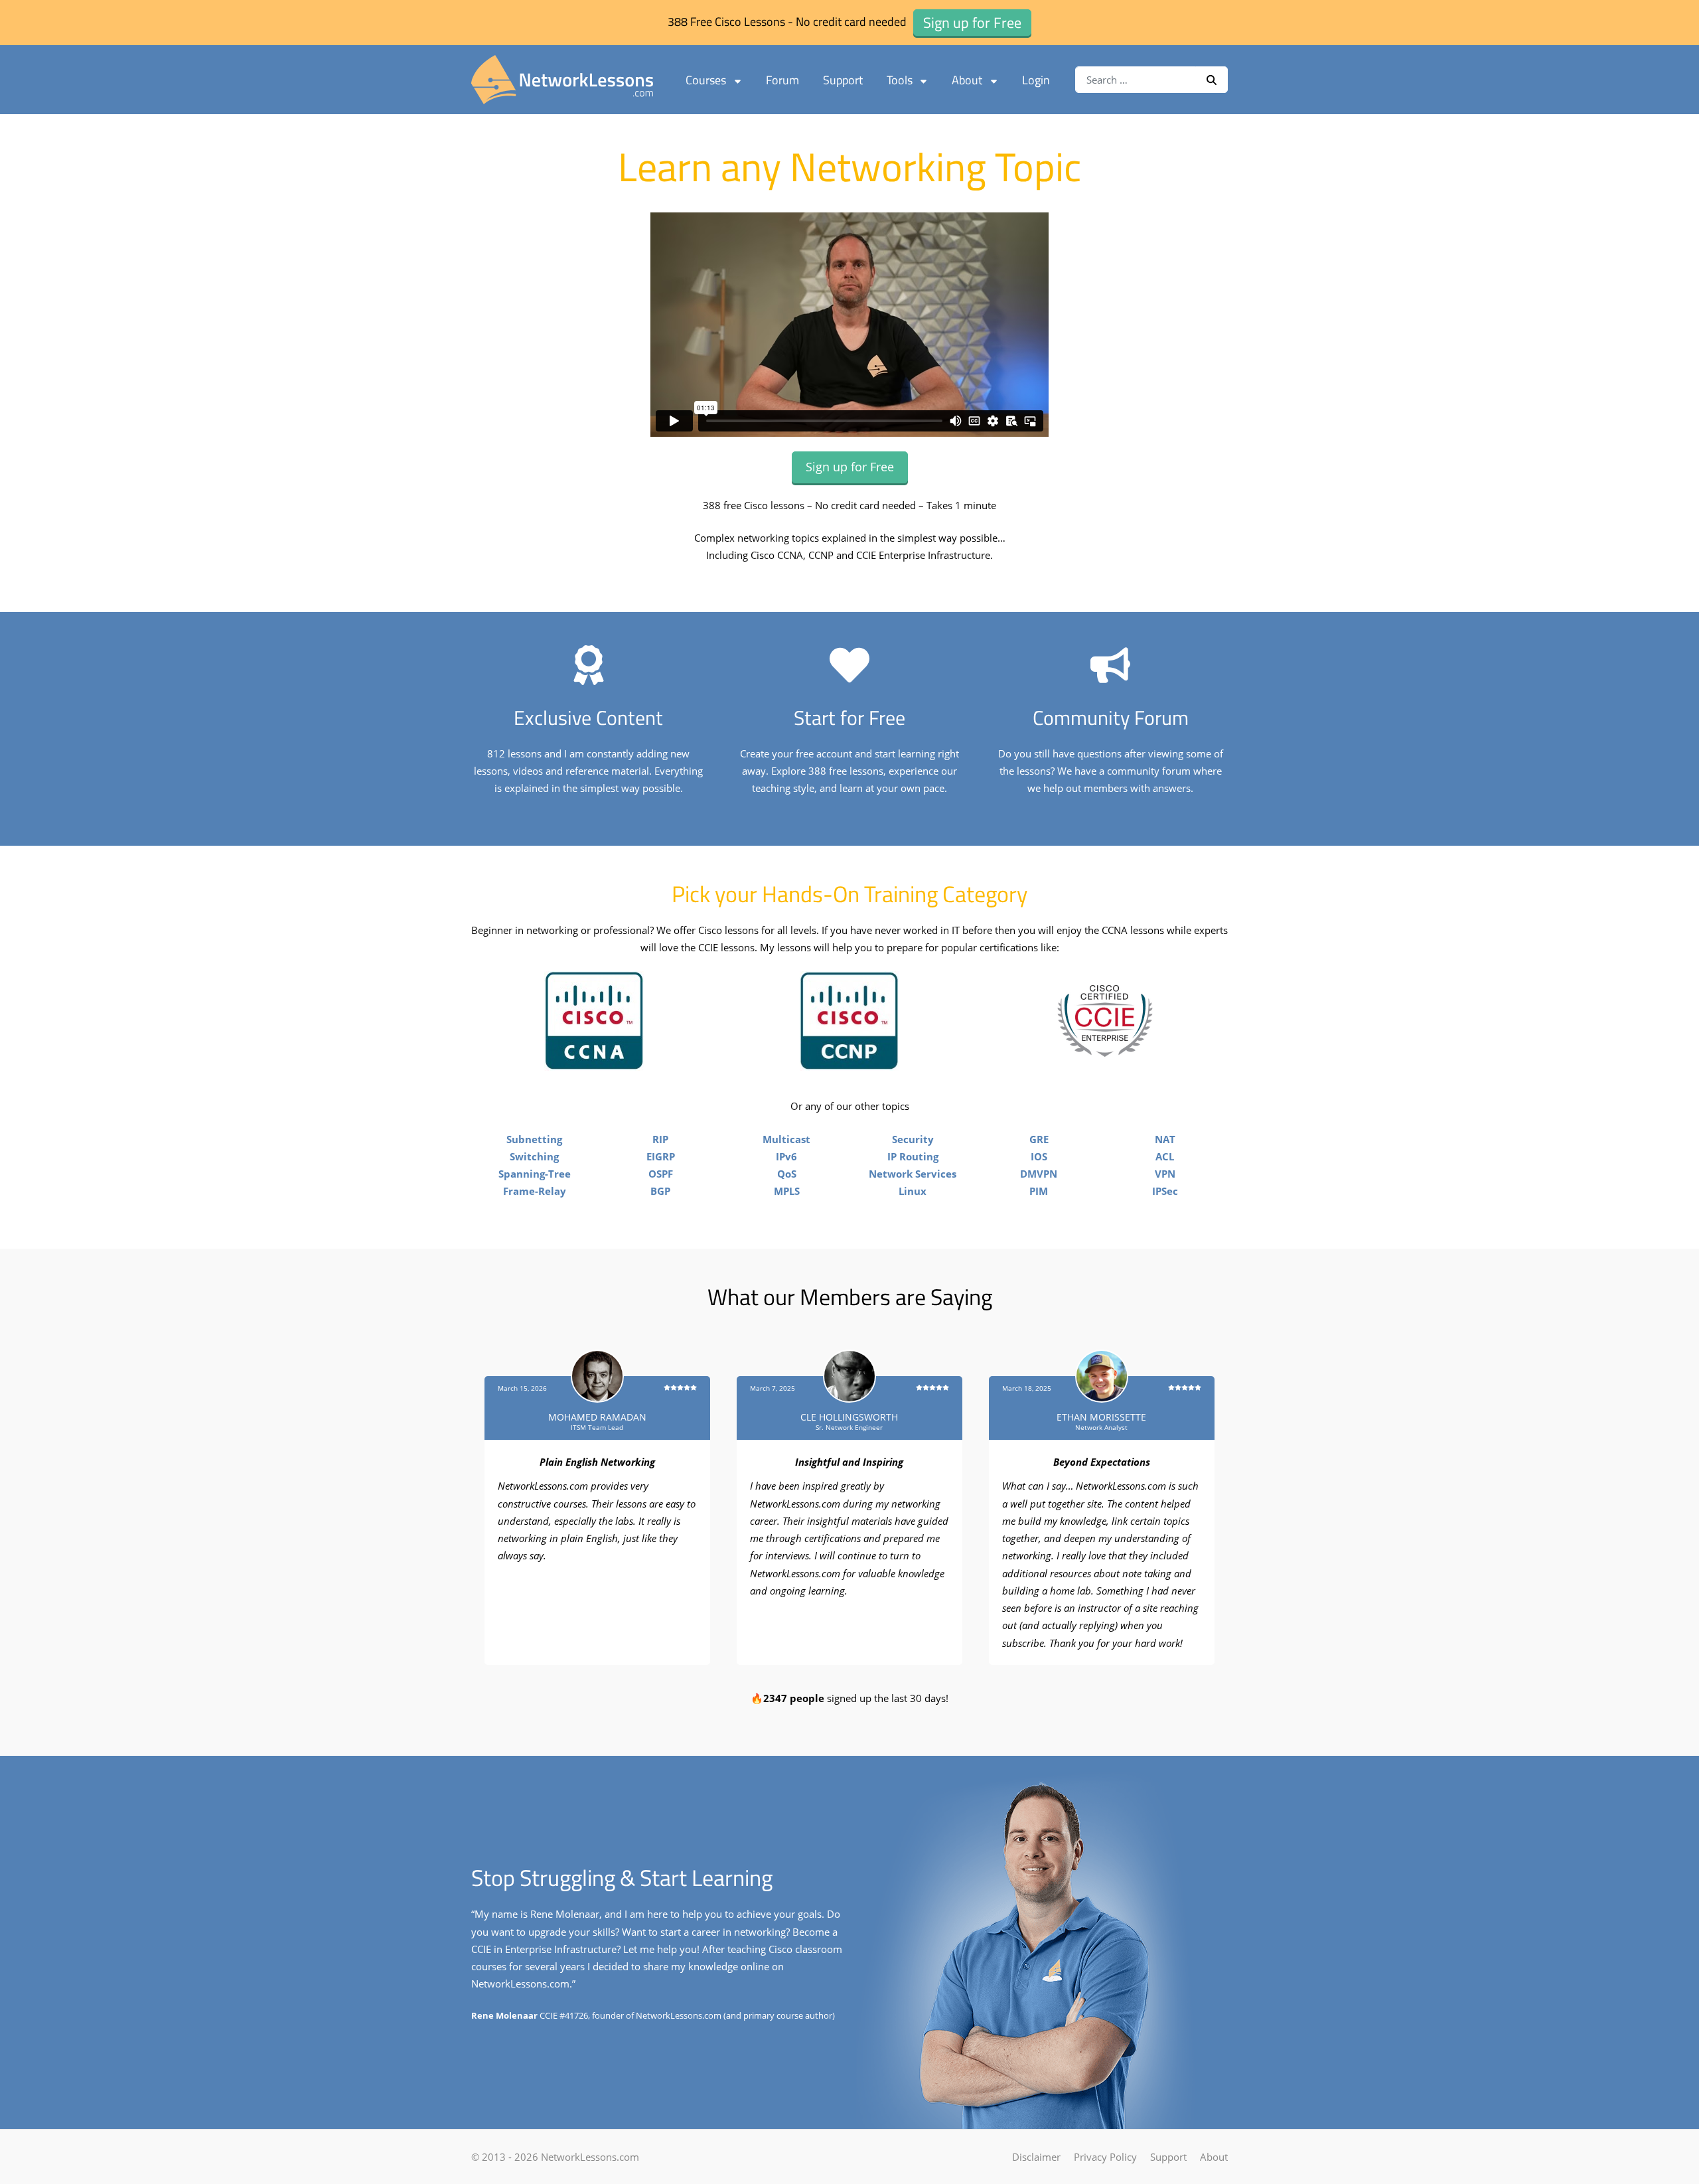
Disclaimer (1036, 2157)
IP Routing (913, 1156)
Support (843, 80)
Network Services (913, 1174)
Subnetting (534, 1139)
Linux (913, 1191)
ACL (1165, 1156)
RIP (660, 1139)
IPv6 (786, 1156)
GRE (1039, 1139)
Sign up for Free (850, 467)
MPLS (787, 1191)
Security (913, 1139)
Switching (534, 1156)
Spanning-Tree (535, 1174)
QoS (787, 1174)
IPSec (1165, 1191)
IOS (1039, 1156)
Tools (900, 80)
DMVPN (1039, 1174)
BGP (660, 1191)
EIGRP (661, 1156)
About (967, 80)
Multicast (786, 1139)
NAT (1165, 1139)
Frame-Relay (535, 1191)
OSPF (661, 1174)
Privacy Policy (1105, 2157)
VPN (1165, 1174)
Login (1036, 80)
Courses (706, 80)
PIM (1039, 1191)
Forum (782, 80)
